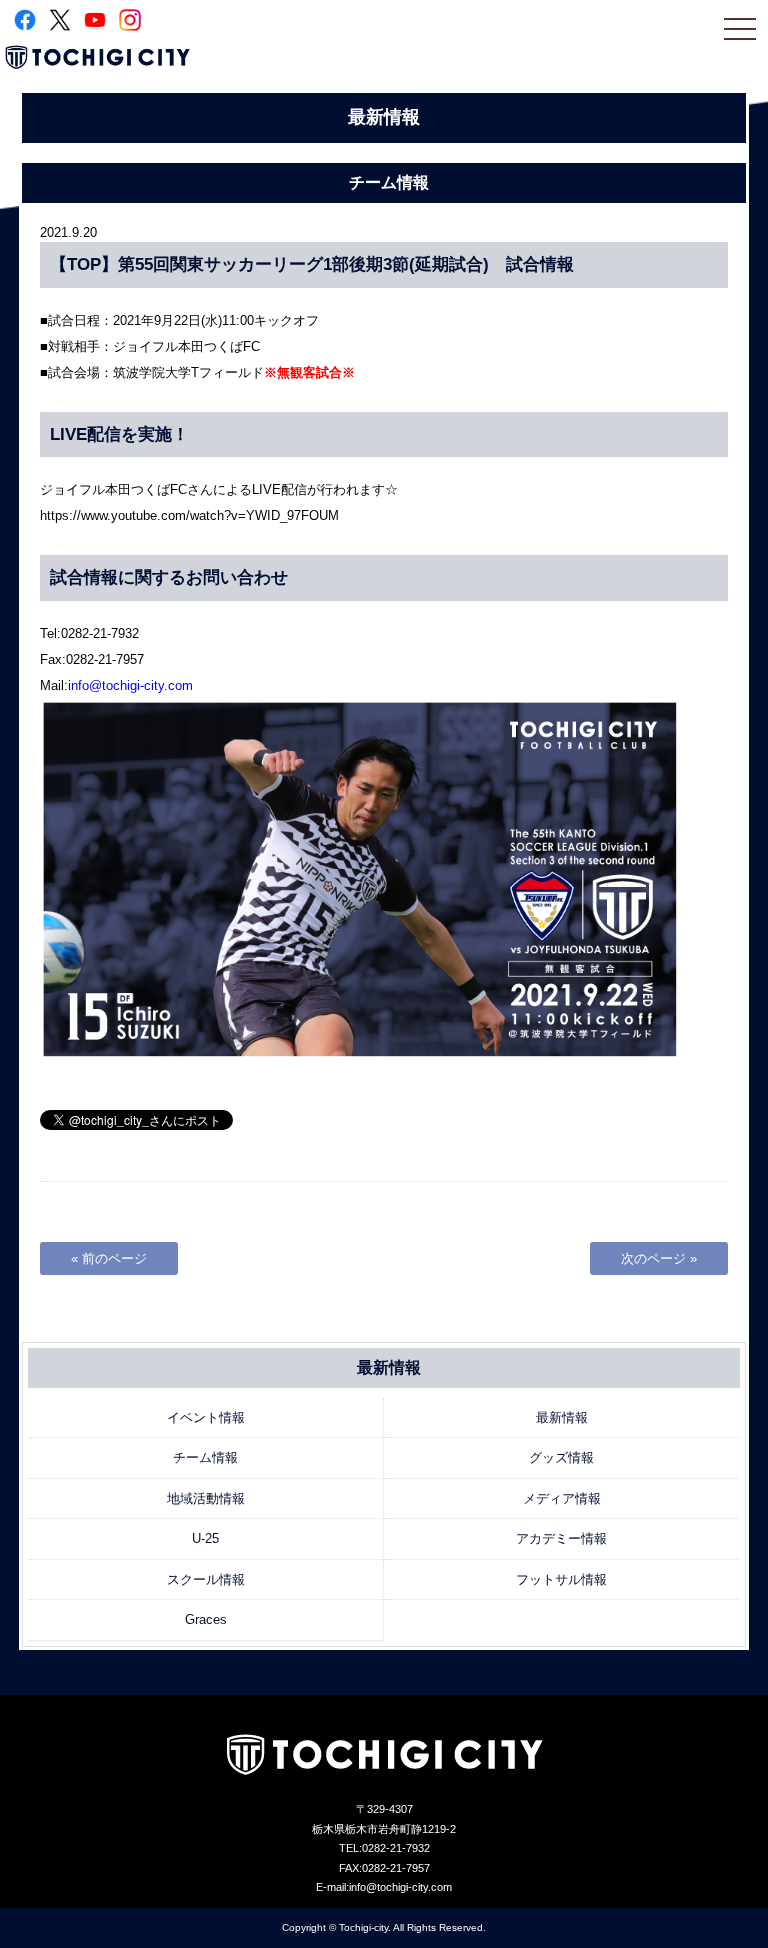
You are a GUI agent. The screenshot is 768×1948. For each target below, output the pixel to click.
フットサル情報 (561, 1579)
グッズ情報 (561, 1457)
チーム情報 (205, 1457)
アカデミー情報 (561, 1538)
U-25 (205, 1538)
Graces (206, 1619)
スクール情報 (206, 1579)
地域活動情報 (206, 1498)
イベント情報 (206, 1417)
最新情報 (562, 1417)
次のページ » (659, 1258)
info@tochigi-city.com (130, 685)
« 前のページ (109, 1258)
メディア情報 (562, 1498)
